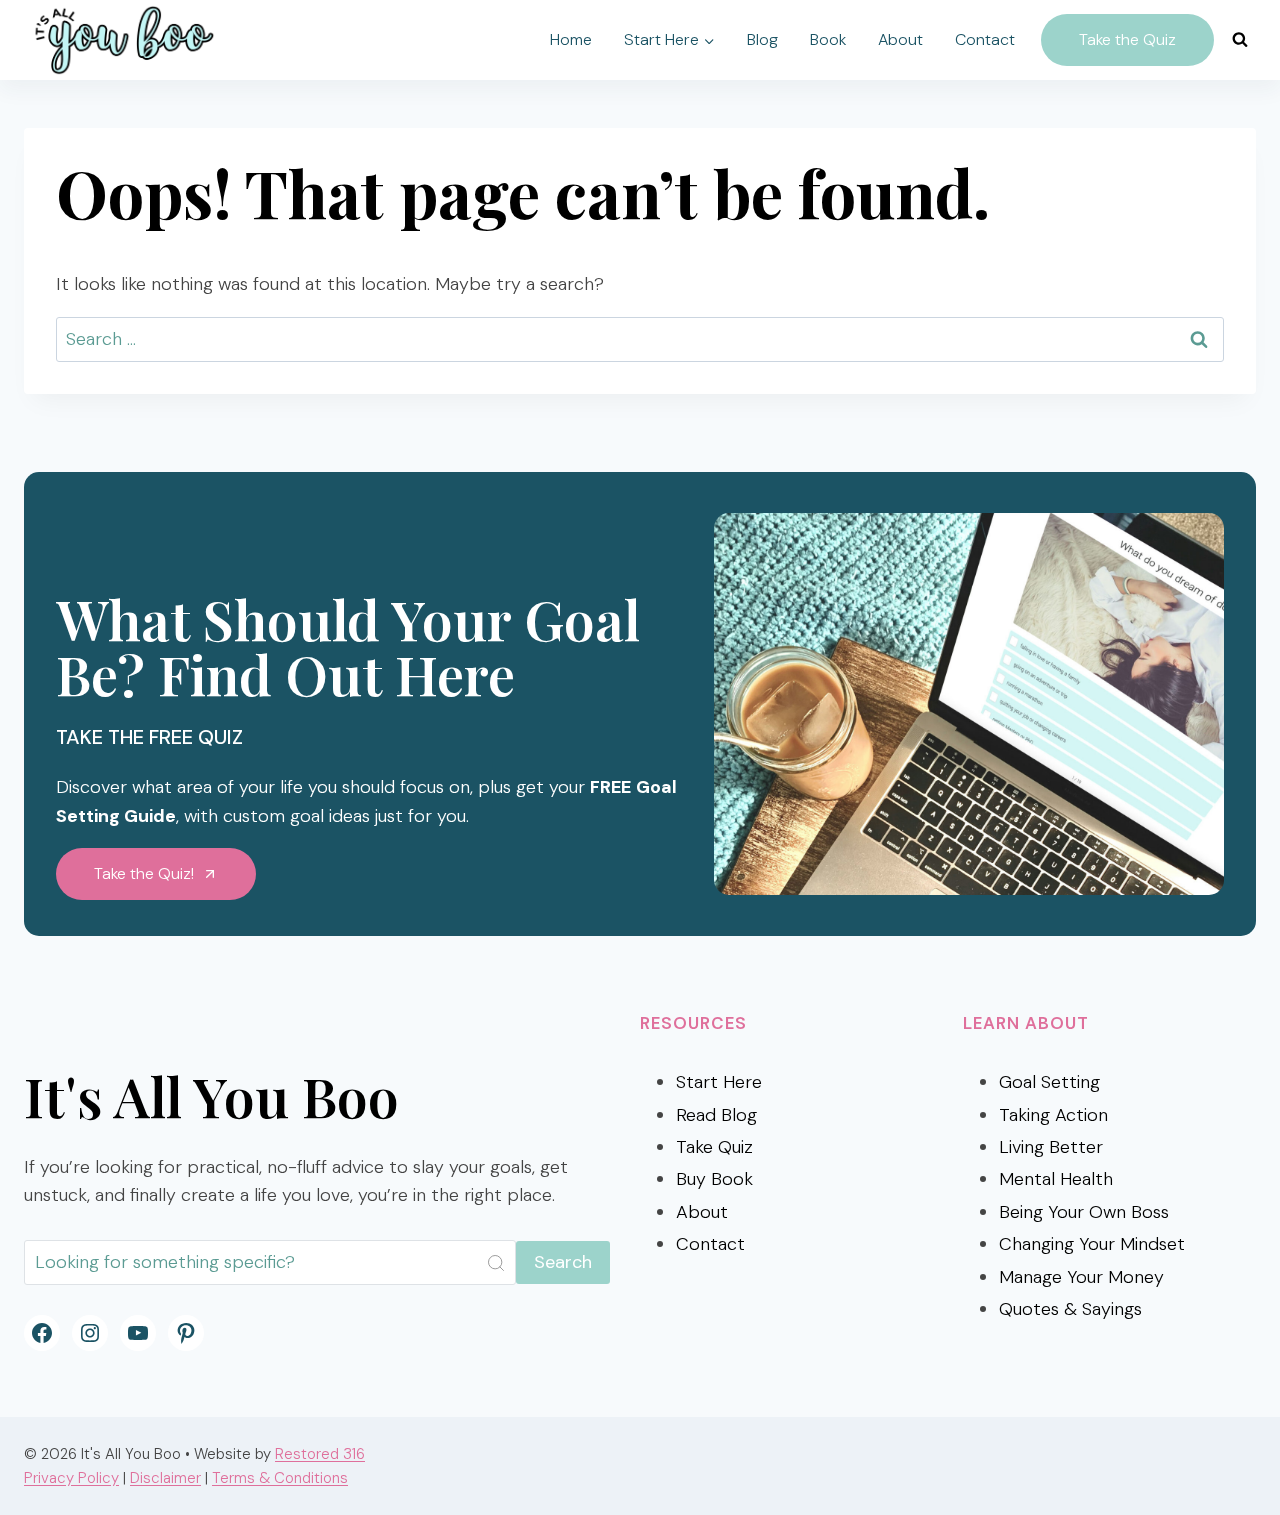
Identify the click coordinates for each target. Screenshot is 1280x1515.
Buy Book (714, 1179)
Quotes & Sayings (1070, 1309)
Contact (985, 39)
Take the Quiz (1127, 39)
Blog (762, 39)
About (900, 39)
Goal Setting (1049, 1082)
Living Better (1051, 1147)
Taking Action (1053, 1115)
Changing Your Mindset (1092, 1244)
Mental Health (1056, 1179)
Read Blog (716, 1115)
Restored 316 (320, 1454)
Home (571, 39)
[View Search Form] (1240, 40)
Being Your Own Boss (1084, 1212)
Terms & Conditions (280, 1478)
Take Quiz (714, 1147)
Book (828, 39)
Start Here (719, 1082)
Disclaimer (165, 1478)
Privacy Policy (71, 1478)
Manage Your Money (1081, 1277)
